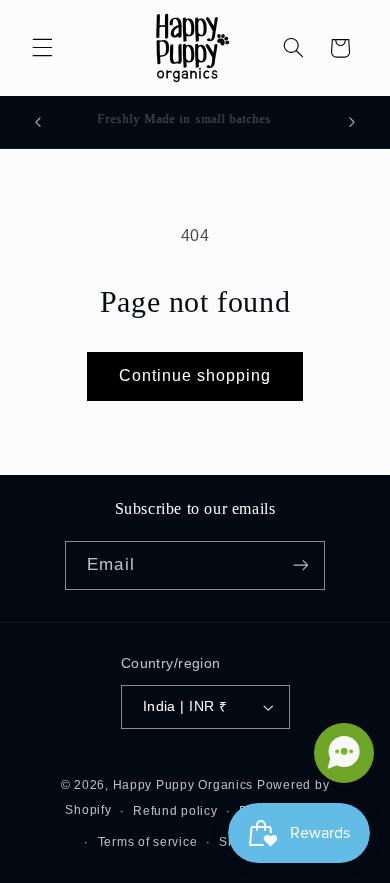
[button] (42, 48)
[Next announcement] (352, 122)
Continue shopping (195, 375)
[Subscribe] (300, 565)
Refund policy (175, 811)
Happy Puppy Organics (183, 785)
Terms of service (148, 842)
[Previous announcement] (38, 122)
